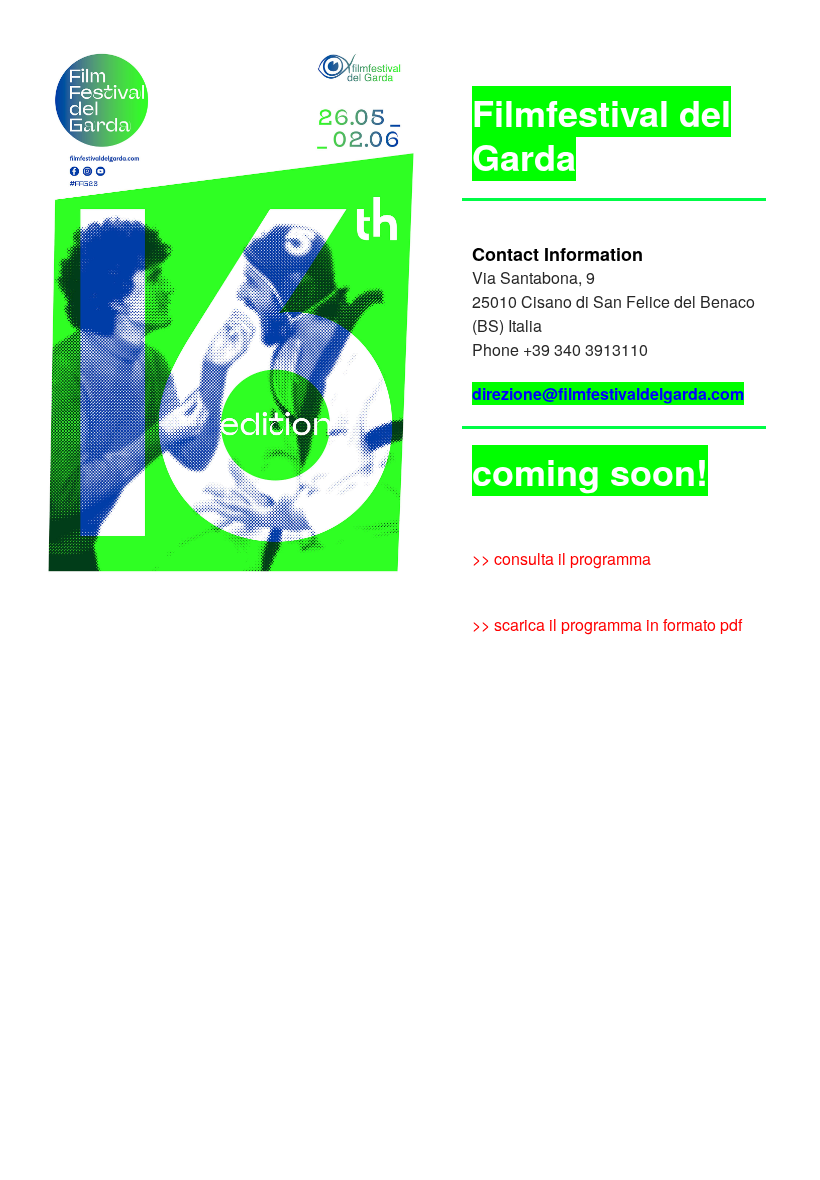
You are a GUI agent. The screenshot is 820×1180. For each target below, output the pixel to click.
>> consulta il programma (561, 558)
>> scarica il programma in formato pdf (607, 624)
